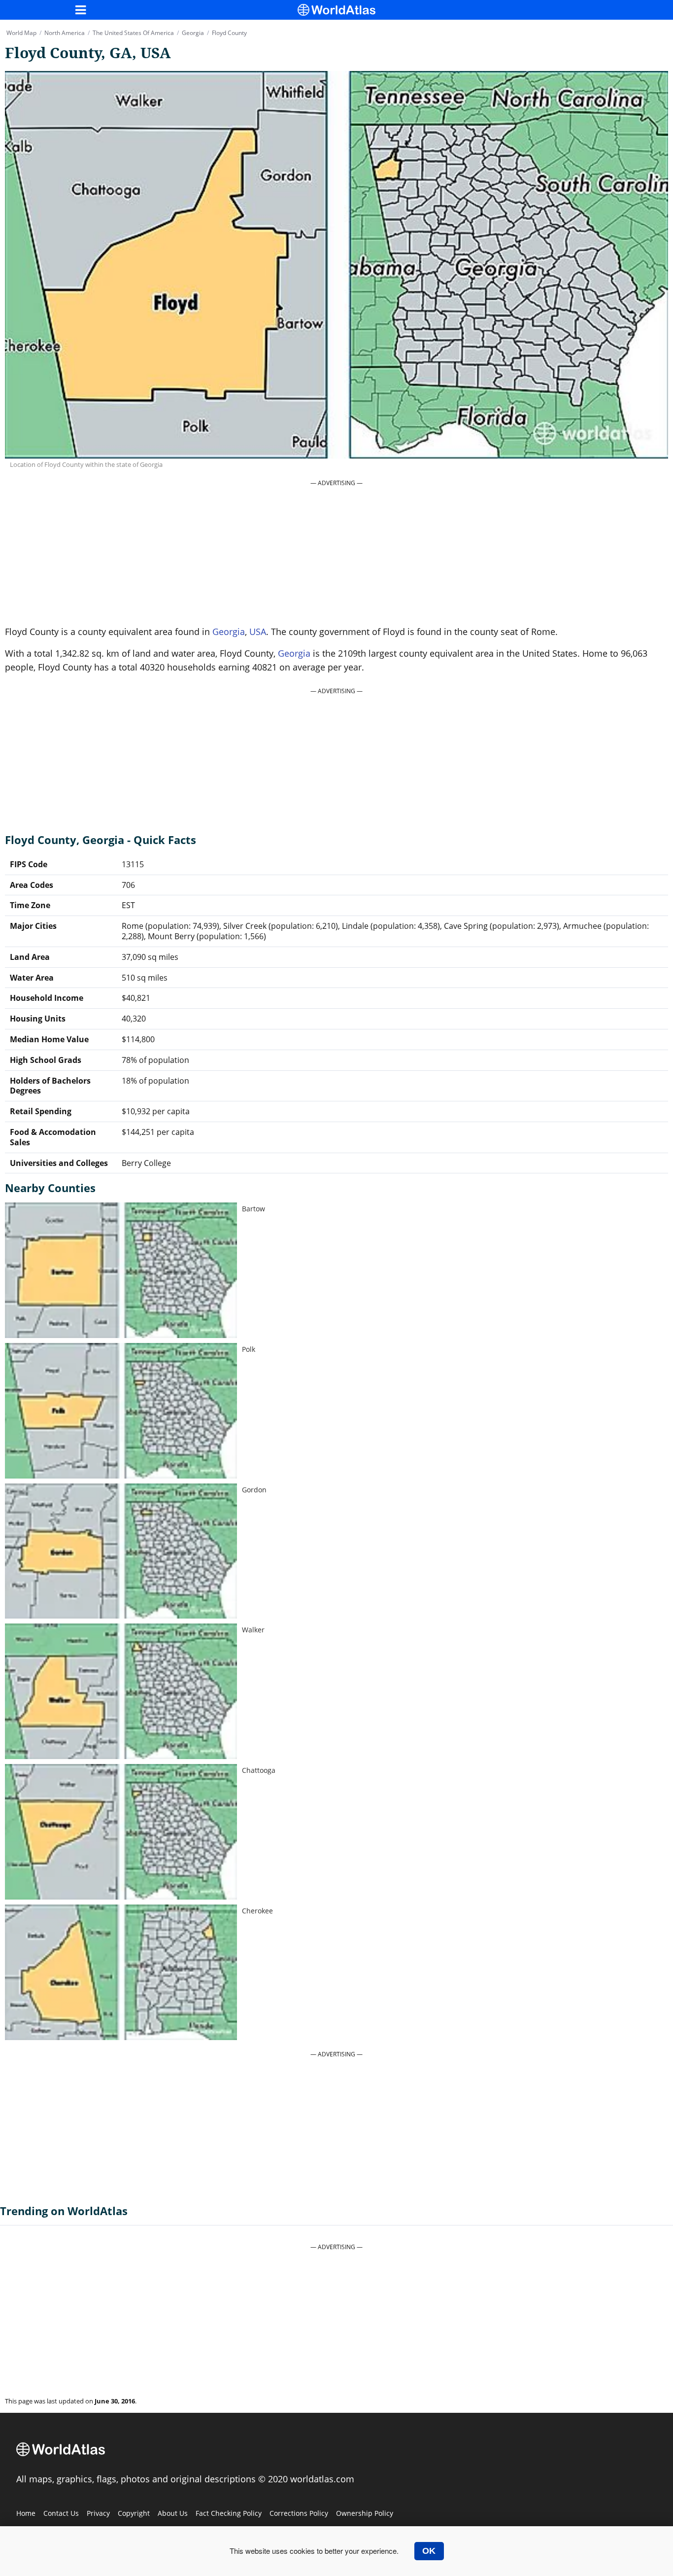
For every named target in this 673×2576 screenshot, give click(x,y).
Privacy (98, 2513)
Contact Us (61, 2513)
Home (26, 2513)
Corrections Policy (299, 2513)
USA (258, 632)
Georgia (229, 632)
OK (429, 2551)
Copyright (134, 2513)
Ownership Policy (365, 2513)
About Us (173, 2513)
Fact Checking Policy (229, 2513)
